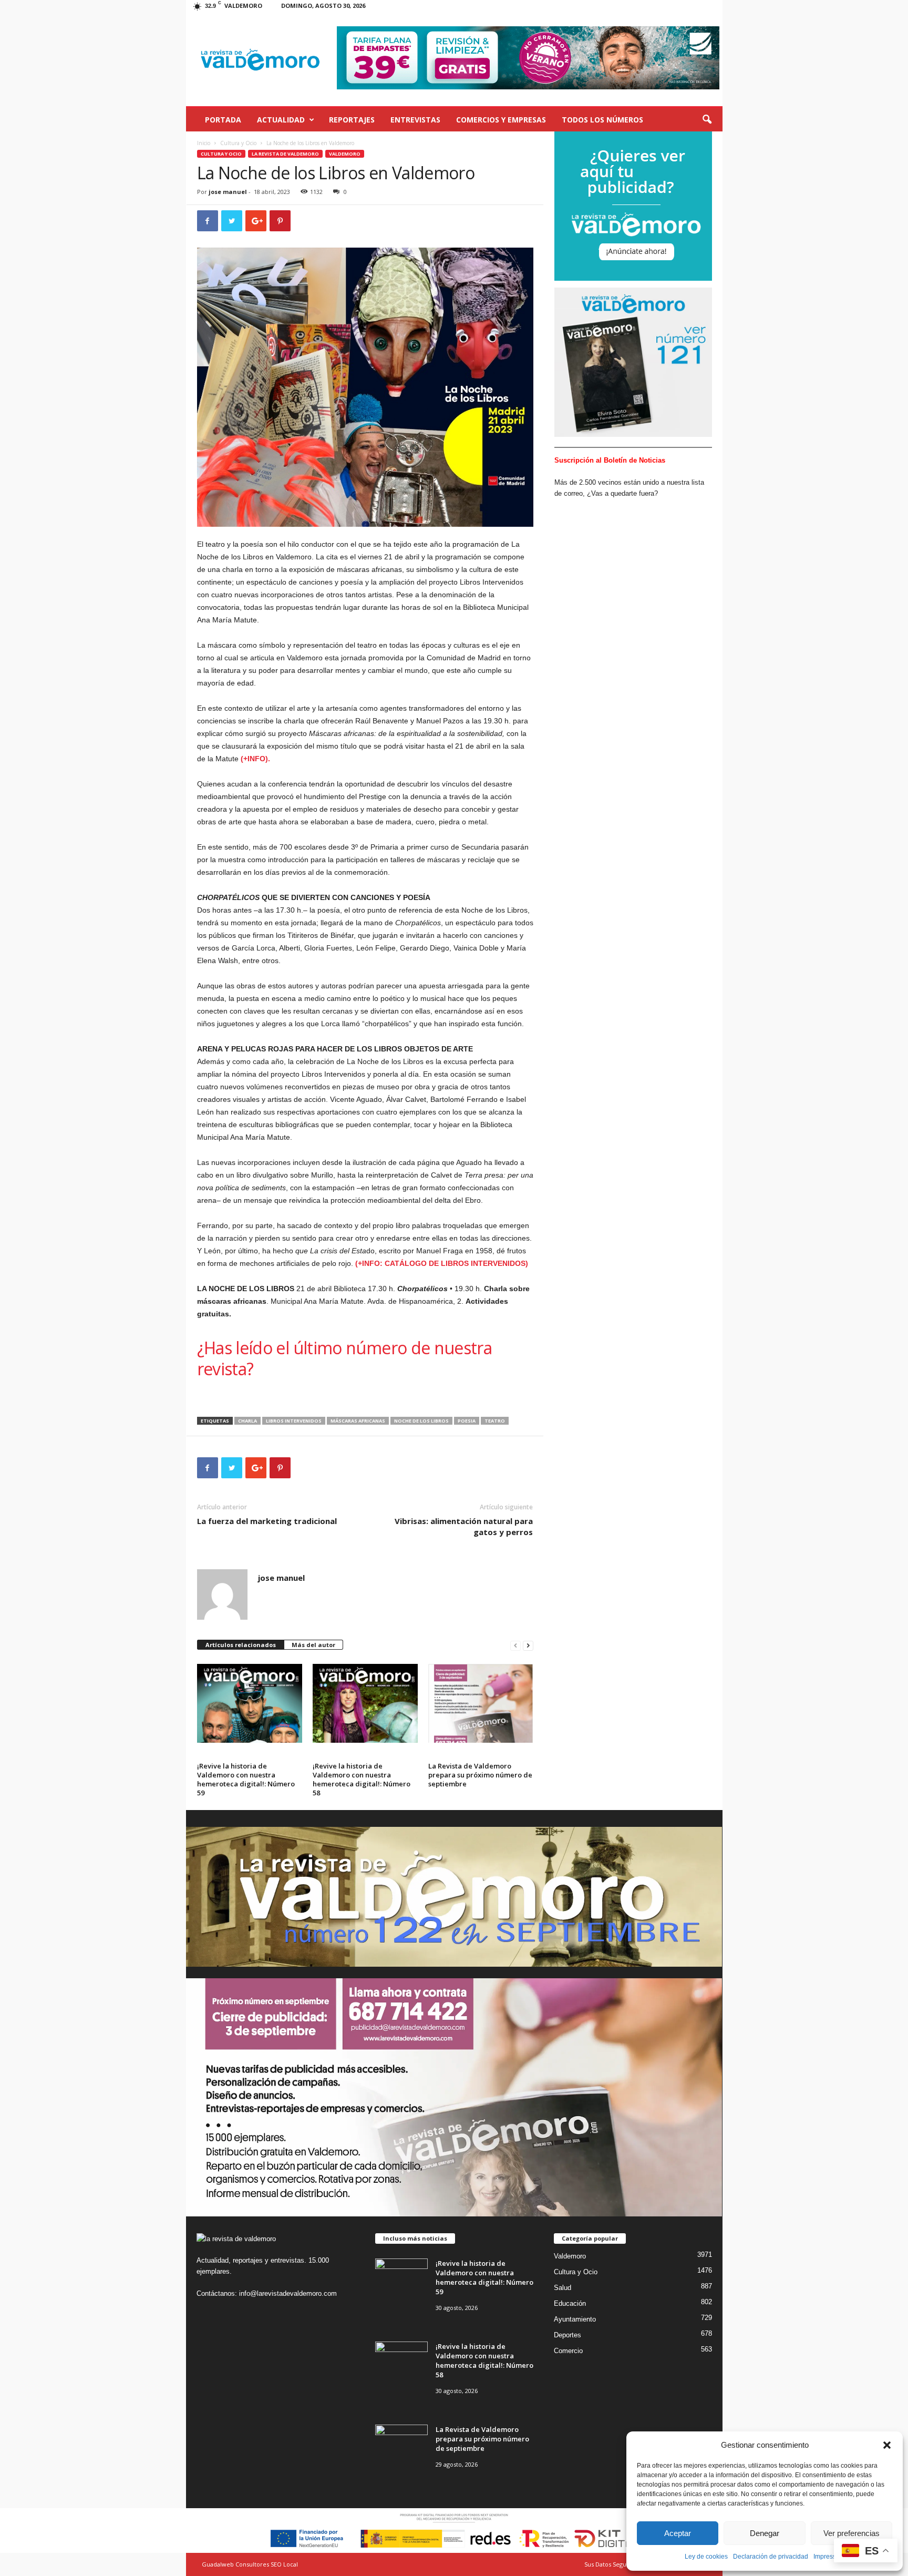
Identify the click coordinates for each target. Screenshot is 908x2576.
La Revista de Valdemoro (285, 154)
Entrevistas (415, 120)
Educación (570, 2303)
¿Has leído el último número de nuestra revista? (345, 1358)
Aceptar (678, 2533)
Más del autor (313, 1645)
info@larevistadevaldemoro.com (288, 2293)
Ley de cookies (706, 2557)
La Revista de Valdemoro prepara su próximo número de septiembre (480, 1775)
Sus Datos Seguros (610, 2564)
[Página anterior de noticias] (515, 1645)
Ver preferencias (852, 2533)
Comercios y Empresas (501, 120)
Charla (247, 1421)
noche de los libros (421, 1421)
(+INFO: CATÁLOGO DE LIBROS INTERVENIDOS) (442, 1263)
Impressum (829, 2557)
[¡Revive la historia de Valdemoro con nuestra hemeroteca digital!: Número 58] (365, 1703)
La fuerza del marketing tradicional (267, 1521)
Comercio (568, 2351)
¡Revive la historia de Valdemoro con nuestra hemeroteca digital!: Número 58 (362, 1779)
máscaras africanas (358, 1421)
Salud (563, 2288)
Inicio (204, 143)
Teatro (495, 1421)
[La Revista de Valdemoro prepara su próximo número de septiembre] (481, 1703)
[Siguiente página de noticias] (528, 1645)
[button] (887, 2445)
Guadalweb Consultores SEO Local (250, 2564)
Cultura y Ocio (238, 143)
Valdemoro (345, 154)
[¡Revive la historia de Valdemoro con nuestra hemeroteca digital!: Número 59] (250, 1703)
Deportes (567, 2335)
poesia (467, 1421)
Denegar (765, 2533)
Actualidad (281, 120)
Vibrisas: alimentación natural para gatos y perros (464, 1526)
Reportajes (352, 120)
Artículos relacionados (241, 1645)
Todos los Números (602, 120)
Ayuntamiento (575, 2319)
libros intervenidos (294, 1421)
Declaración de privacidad (771, 2557)
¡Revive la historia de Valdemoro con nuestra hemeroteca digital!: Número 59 (246, 1779)
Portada (223, 120)
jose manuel (228, 192)
